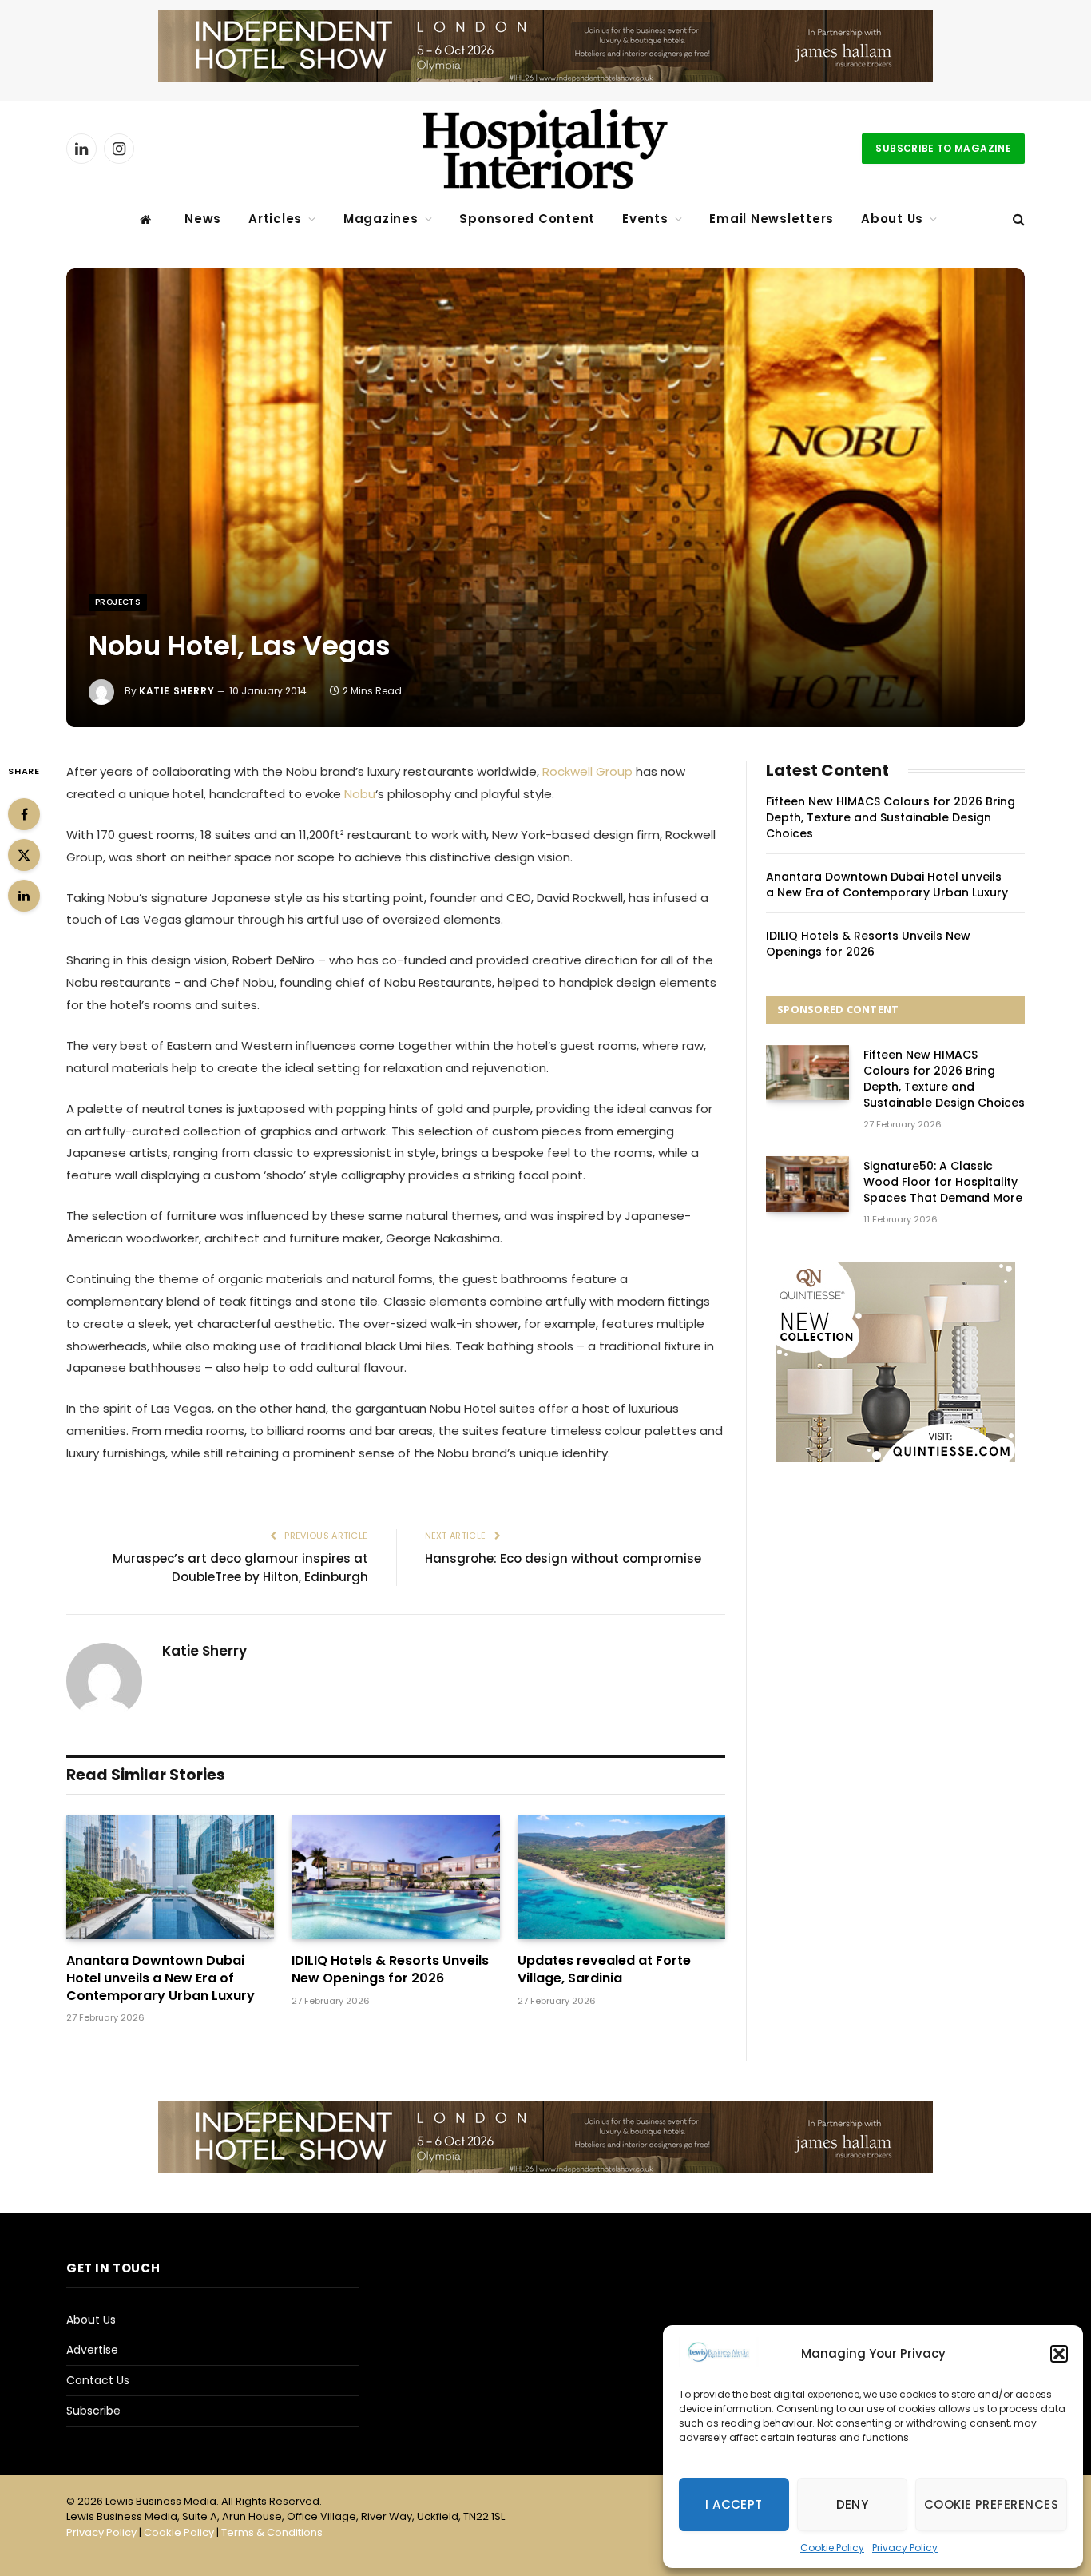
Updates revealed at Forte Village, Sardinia (604, 1970)
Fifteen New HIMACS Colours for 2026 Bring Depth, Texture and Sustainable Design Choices (891, 817)
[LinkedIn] (24, 896)
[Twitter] (24, 855)
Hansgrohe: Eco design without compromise (563, 1558)
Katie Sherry (177, 691)
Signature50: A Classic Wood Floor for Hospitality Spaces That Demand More (943, 1182)
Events (645, 219)
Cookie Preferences (991, 2504)
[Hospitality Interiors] (545, 149)
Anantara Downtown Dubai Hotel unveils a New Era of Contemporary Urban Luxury (161, 1978)
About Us (892, 219)
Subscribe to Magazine (943, 148)
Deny (853, 2504)
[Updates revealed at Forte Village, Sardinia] (621, 1877)
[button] (1059, 2354)
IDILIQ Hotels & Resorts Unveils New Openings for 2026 (390, 1970)
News (203, 219)
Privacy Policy (905, 2548)
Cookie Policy (832, 2548)
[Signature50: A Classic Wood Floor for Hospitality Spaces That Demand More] (807, 1184)
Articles (275, 219)
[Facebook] (24, 814)
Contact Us (98, 2380)
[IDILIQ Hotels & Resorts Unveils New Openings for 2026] (395, 1877)
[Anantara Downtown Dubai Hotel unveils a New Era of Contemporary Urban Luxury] (170, 1877)
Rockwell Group (587, 771)
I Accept (734, 2504)
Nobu (360, 794)
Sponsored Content (527, 219)
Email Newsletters (772, 219)
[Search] (1017, 219)
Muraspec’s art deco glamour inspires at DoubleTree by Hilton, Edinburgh (240, 1568)
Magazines (381, 219)
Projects (118, 602)
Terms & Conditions (272, 2532)
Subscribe (93, 2411)
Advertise (92, 2350)
